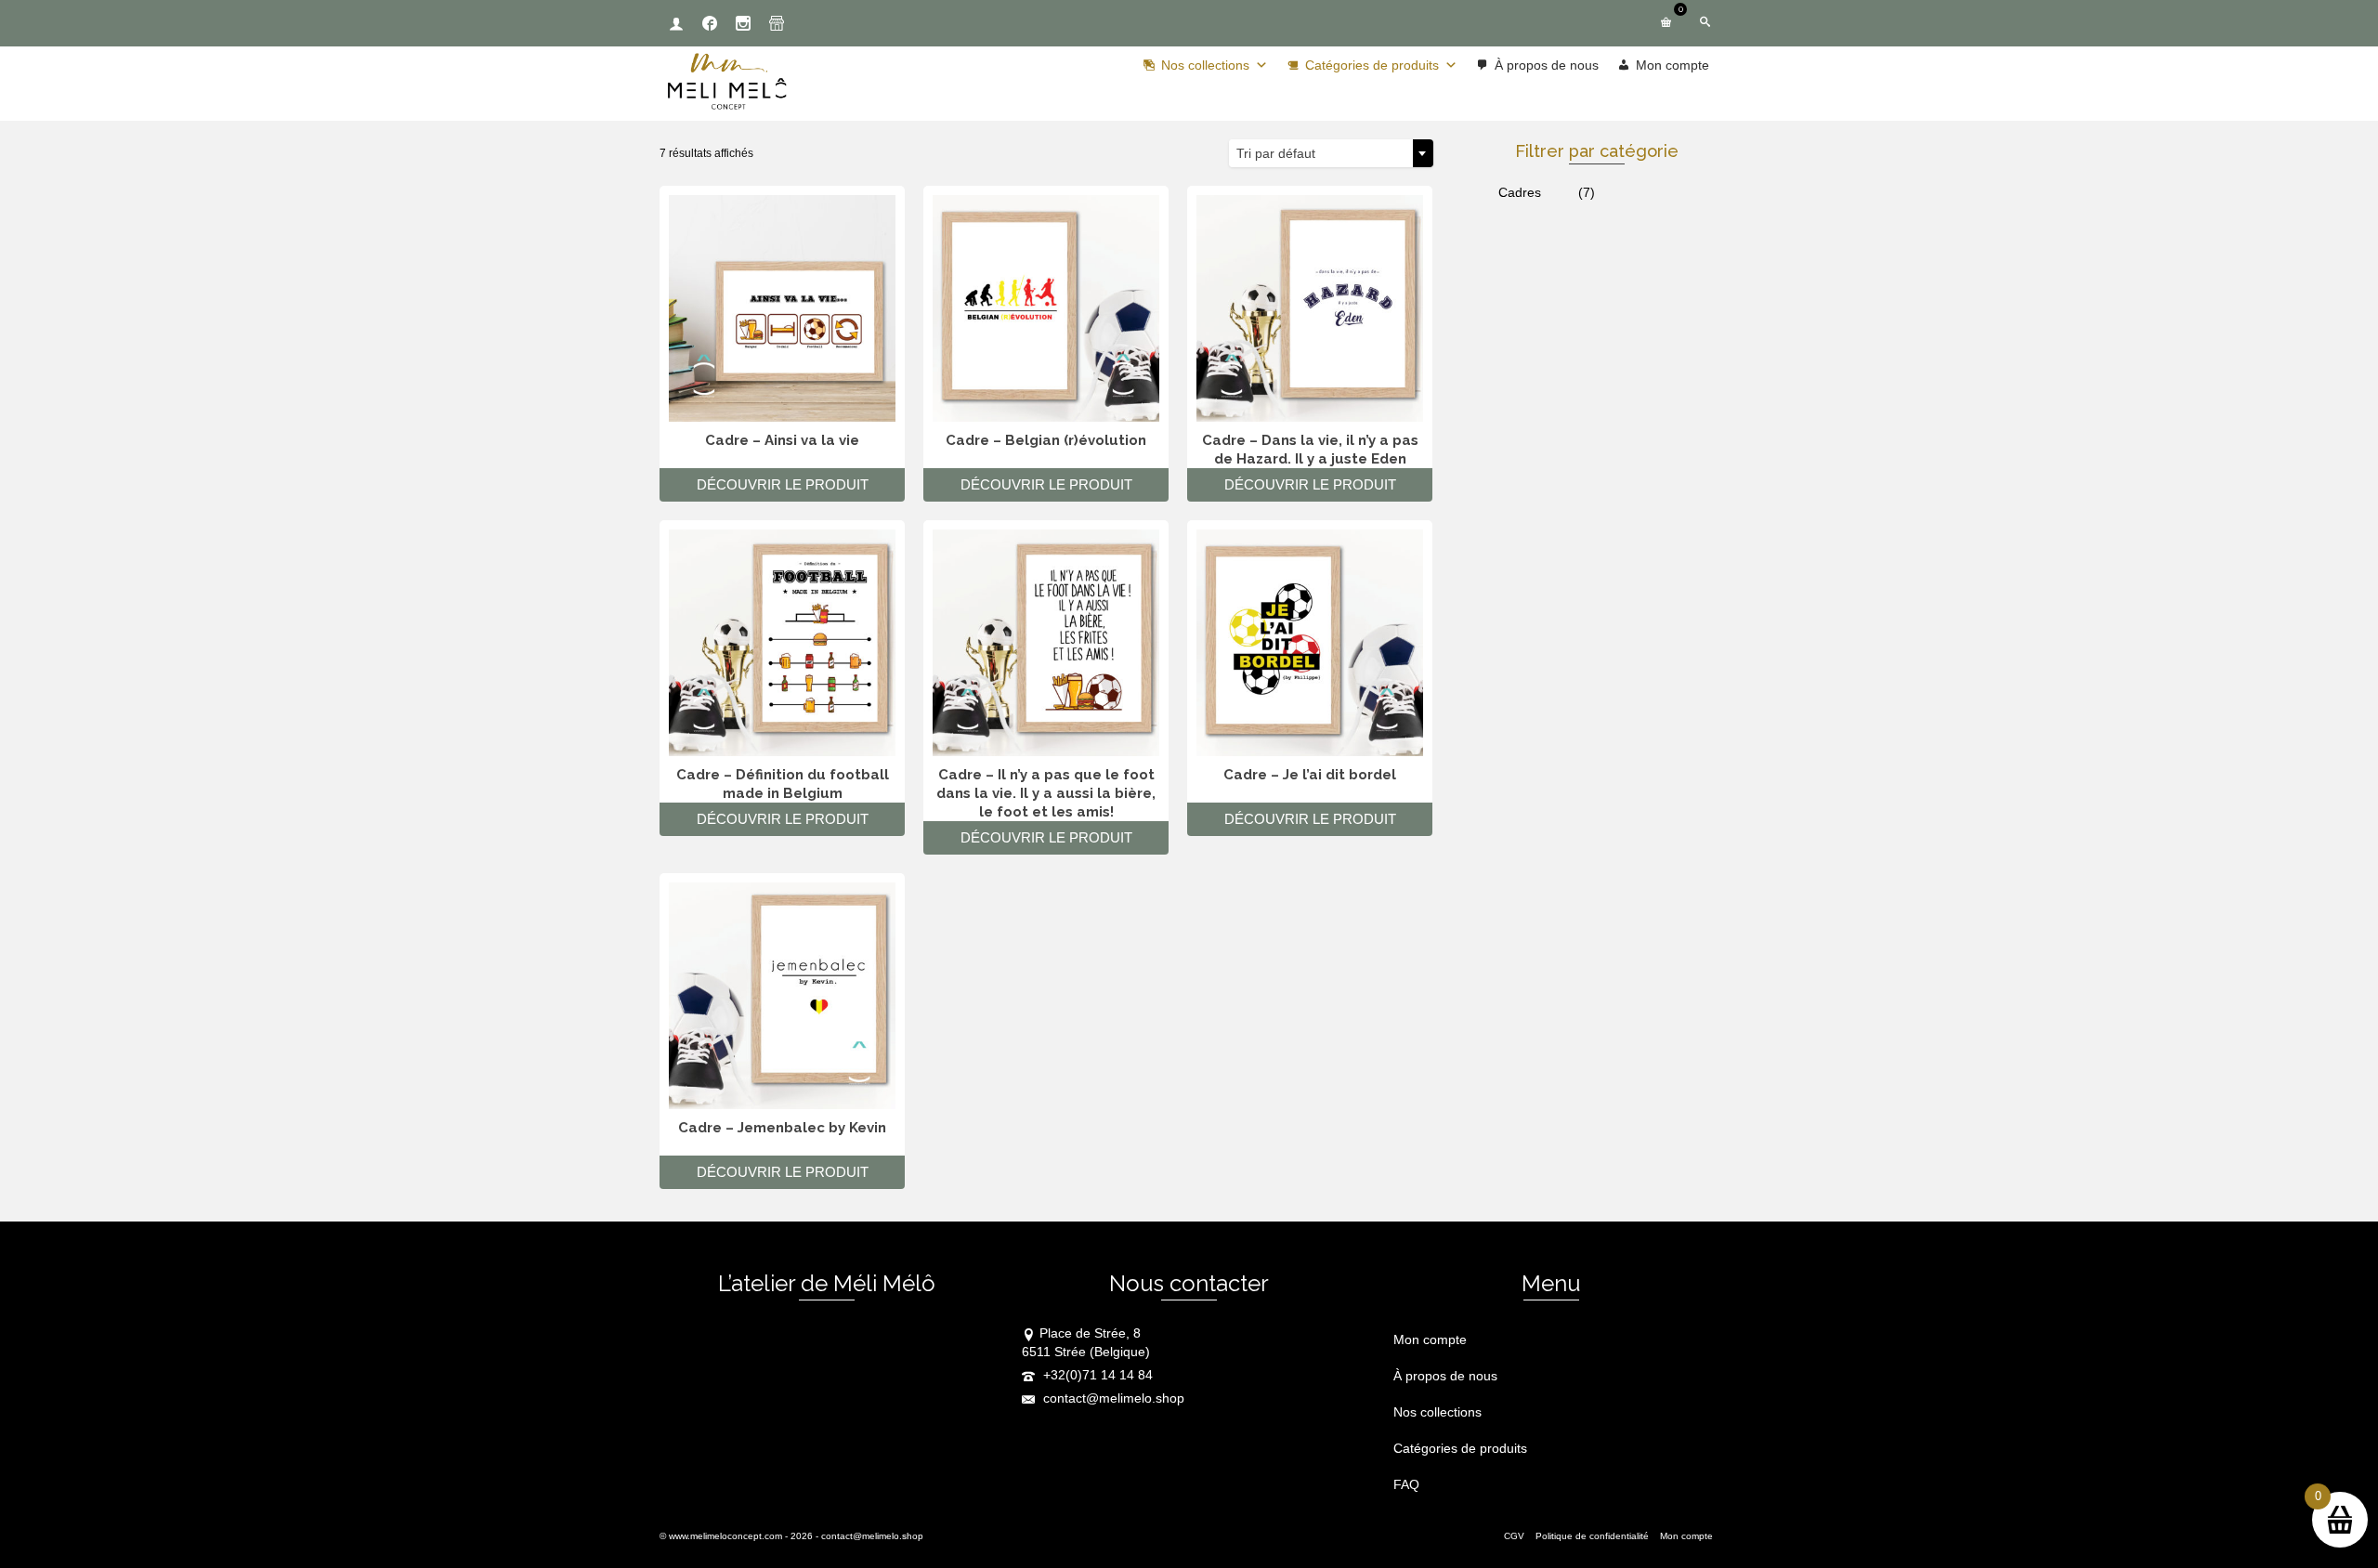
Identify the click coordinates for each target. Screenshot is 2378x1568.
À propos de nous (1547, 65)
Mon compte (1672, 65)
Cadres (1520, 192)
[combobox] (1331, 153)
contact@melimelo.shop (1112, 1398)
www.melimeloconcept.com (725, 1536)
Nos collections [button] (1205, 65)
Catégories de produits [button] (1372, 65)
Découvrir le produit (783, 484)
